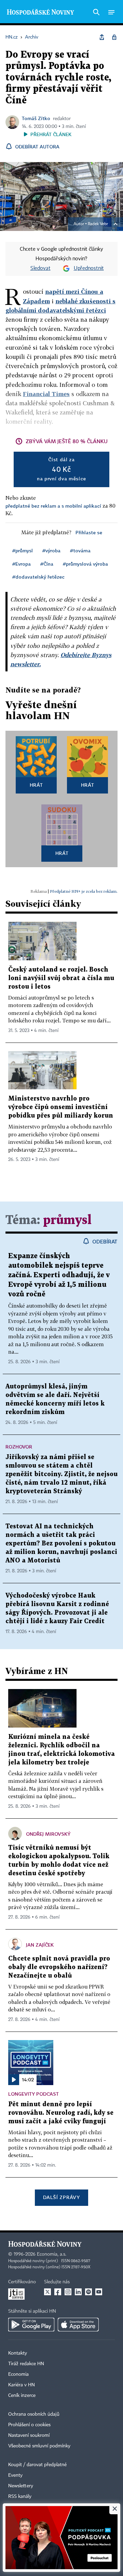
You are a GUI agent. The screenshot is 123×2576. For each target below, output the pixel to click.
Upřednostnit (89, 268)
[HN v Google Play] (31, 2325)
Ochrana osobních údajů (34, 2414)
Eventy (15, 2475)
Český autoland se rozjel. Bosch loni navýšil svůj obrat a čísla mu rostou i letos (61, 978)
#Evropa (22, 564)
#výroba (51, 550)
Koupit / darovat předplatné (37, 2465)
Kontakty (18, 2353)
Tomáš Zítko (36, 118)
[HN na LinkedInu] (78, 2292)
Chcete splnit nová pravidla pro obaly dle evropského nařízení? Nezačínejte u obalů (59, 1967)
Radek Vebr (98, 224)
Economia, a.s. (52, 2254)
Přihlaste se (89, 532)
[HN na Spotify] (88, 2292)
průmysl (67, 1220)
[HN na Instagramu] (68, 2292)
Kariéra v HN (22, 2385)
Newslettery (21, 2486)
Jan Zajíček (40, 1945)
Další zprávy (61, 2197)
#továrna (80, 550)
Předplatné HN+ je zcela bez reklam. (84, 891)
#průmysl (23, 550)
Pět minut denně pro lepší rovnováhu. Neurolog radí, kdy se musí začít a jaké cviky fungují (61, 2113)
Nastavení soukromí (29, 2435)
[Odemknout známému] (114, 37)
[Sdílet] (102, 37)
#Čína (47, 564)
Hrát (36, 785)
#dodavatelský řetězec (38, 577)
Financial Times (46, 394)
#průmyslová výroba (85, 564)
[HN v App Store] (78, 2325)
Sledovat (40, 268)
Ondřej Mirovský (48, 1834)
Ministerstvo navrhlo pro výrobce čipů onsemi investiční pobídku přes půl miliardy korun (61, 1107)
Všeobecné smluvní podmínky (39, 2446)
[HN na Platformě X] (47, 2292)
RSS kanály (20, 2497)
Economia (18, 2374)
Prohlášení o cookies (29, 2425)
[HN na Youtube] (99, 2292)
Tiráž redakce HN (26, 2364)
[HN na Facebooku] (58, 2292)
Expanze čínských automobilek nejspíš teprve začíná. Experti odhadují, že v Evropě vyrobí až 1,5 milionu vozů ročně (59, 1275)
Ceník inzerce (22, 2396)
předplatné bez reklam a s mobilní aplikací (53, 506)
